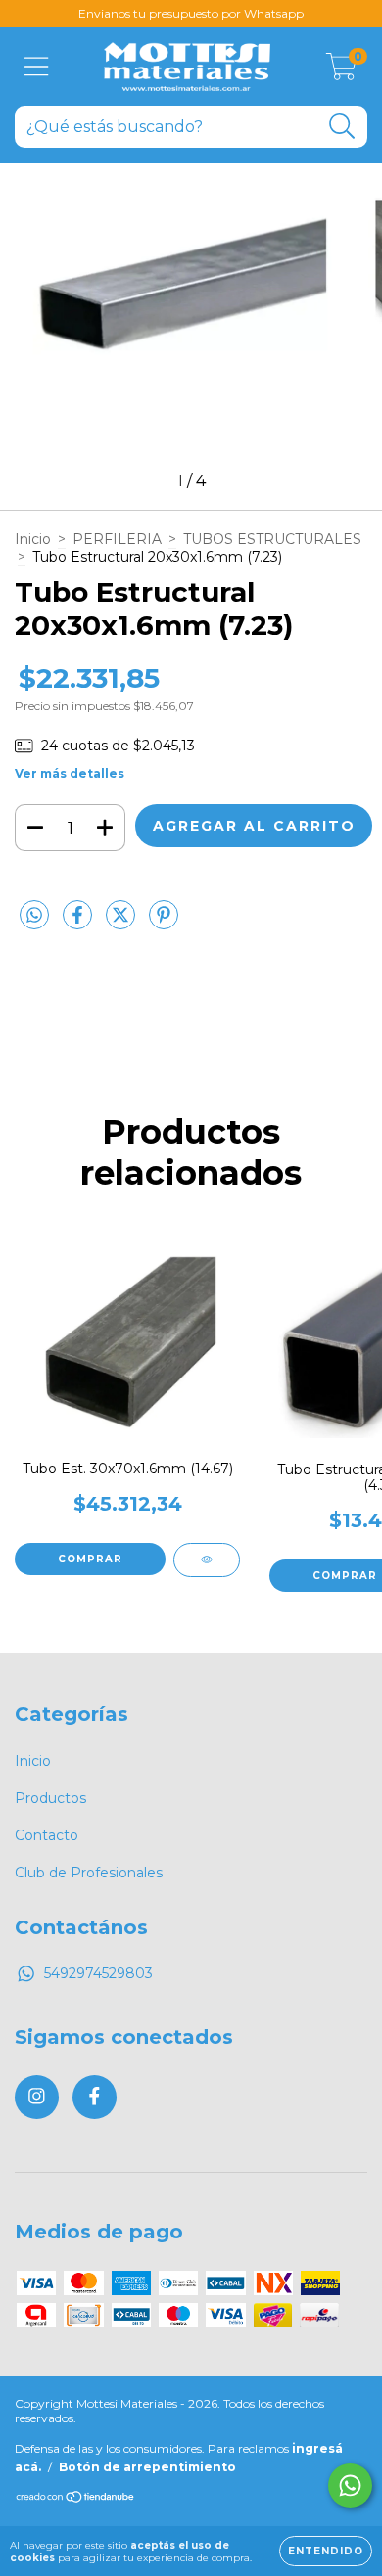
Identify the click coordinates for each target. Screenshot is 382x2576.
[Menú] (37, 67)
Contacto (47, 1835)
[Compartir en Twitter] (122, 924)
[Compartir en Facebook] (79, 924)
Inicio (33, 539)
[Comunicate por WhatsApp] (350, 2486)
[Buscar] (342, 127)
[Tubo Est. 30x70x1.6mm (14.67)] (207, 1560)
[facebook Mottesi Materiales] (95, 2097)
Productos (50, 1798)
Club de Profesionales (89, 1873)
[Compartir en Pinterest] (164, 924)
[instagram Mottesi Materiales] (37, 2097)
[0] (341, 71)
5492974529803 (98, 1973)
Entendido (326, 2551)
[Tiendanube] (76, 2499)
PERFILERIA (117, 539)
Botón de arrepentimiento (147, 2467)
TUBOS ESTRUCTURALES (272, 539)
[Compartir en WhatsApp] (34, 916)
